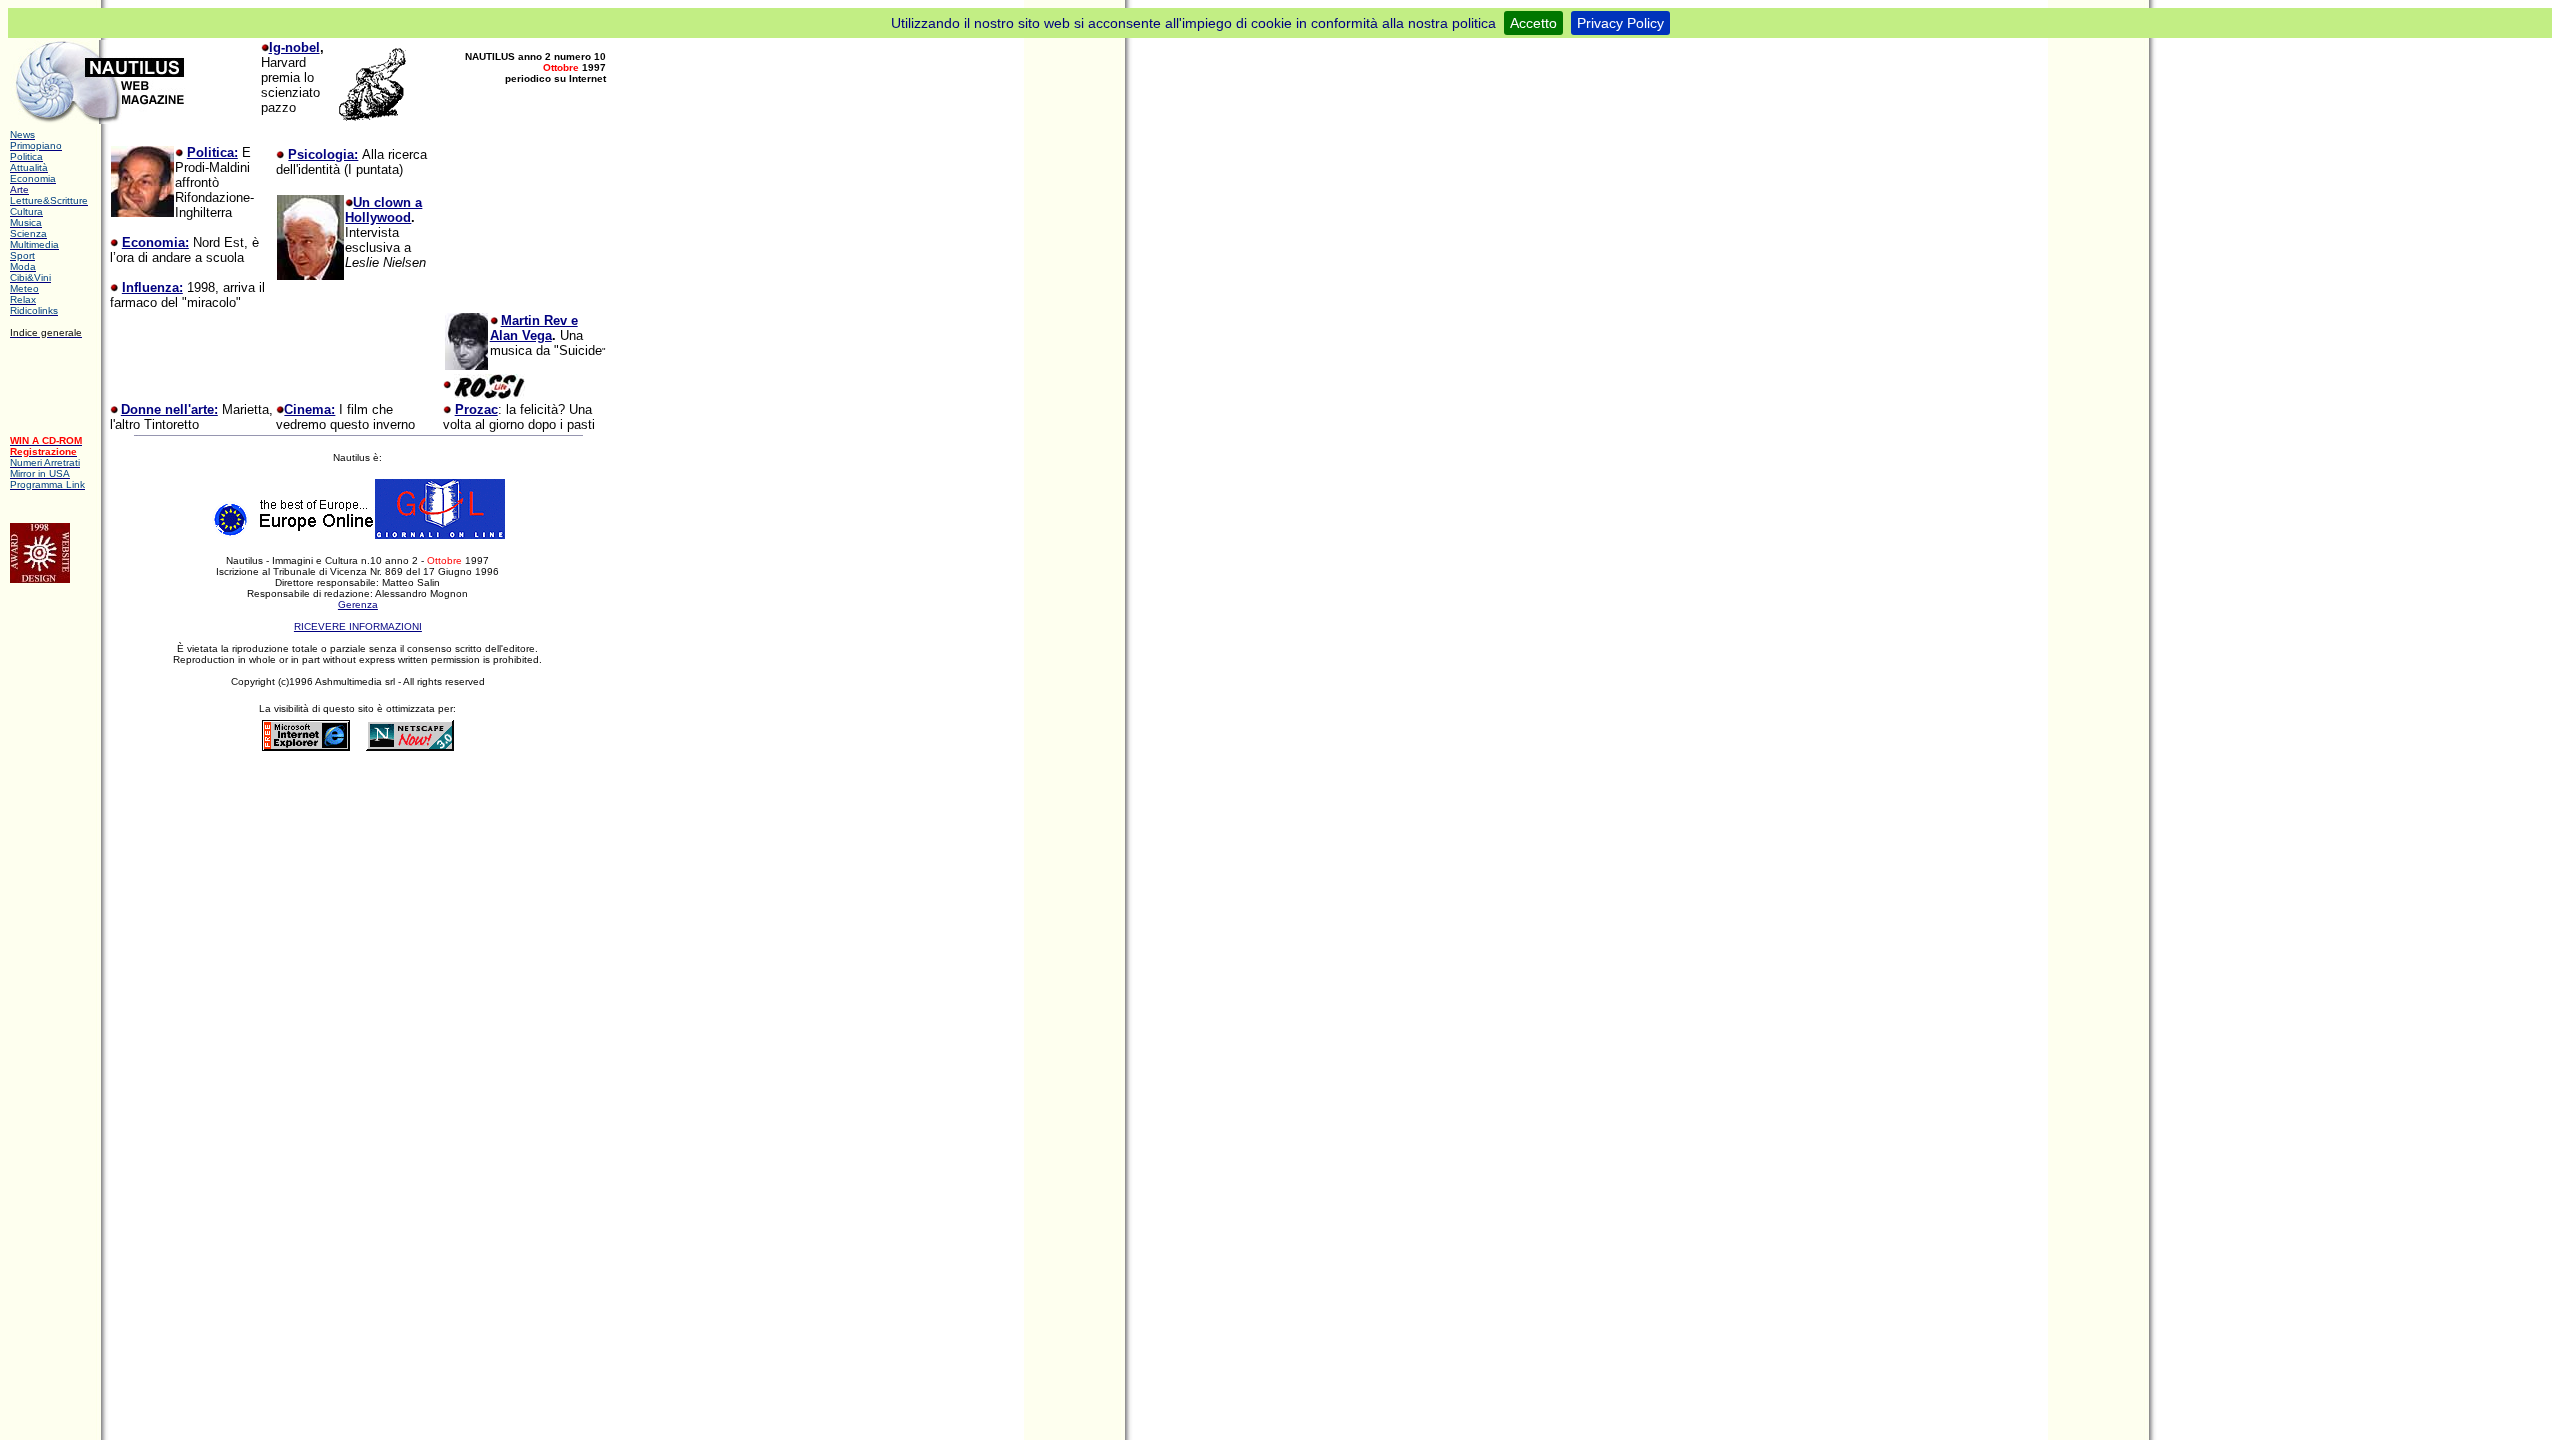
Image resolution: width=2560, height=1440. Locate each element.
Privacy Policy (1620, 23)
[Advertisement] (365, 789)
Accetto (1533, 23)
